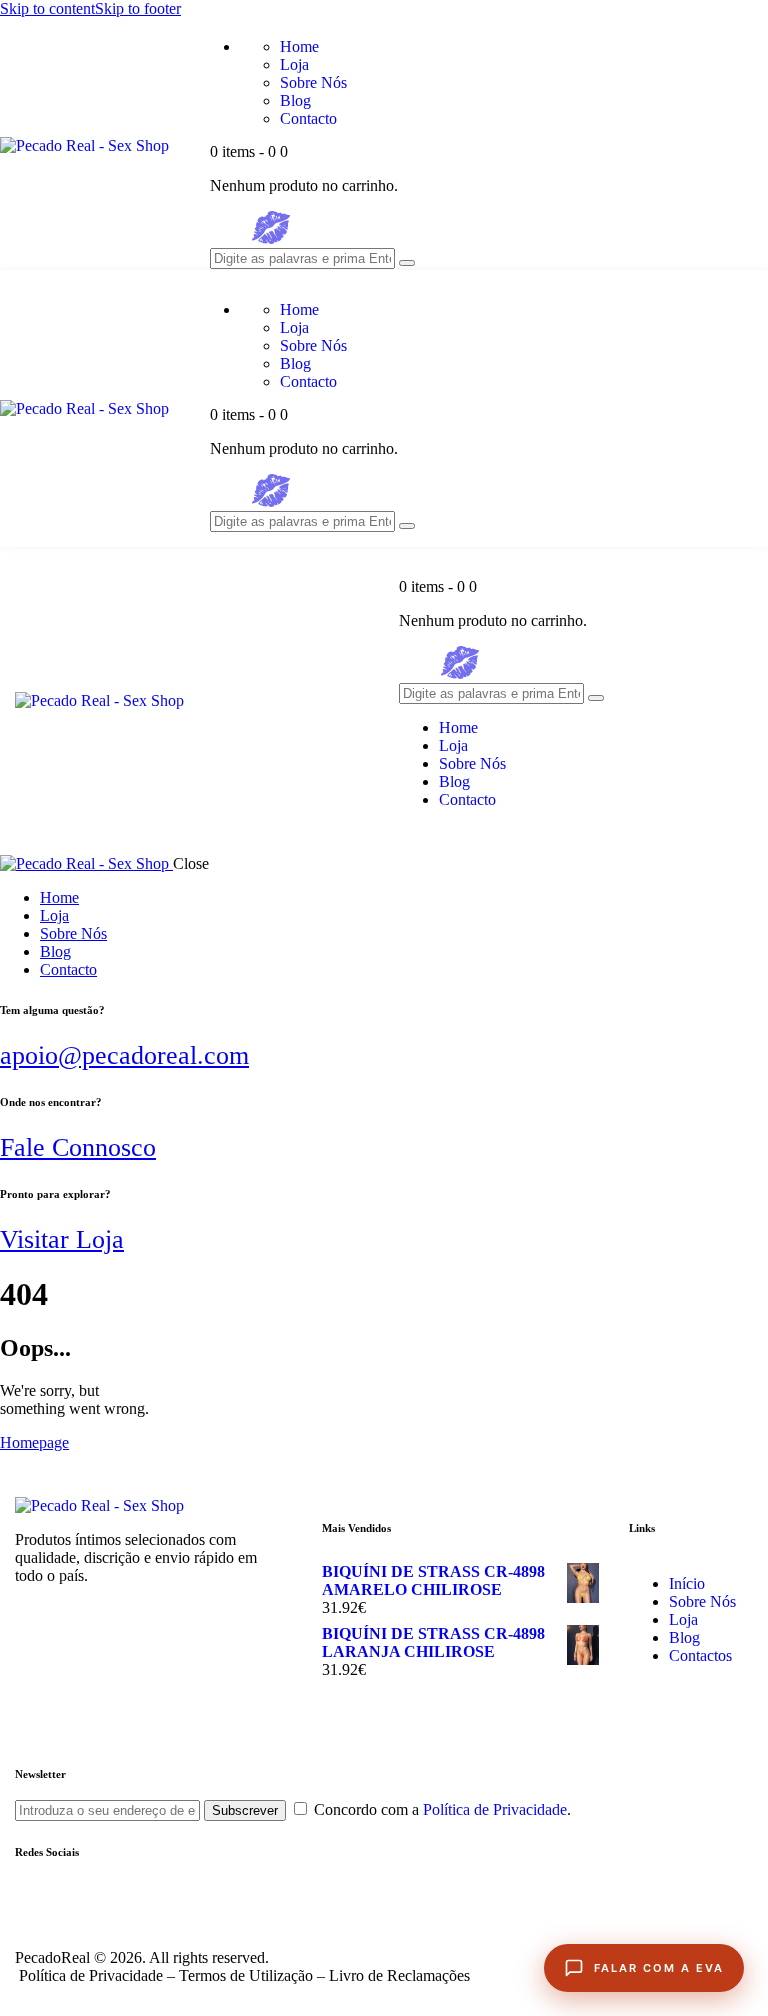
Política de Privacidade (495, 1809)
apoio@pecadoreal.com (124, 1055)
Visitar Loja (62, 1239)
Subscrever (245, 1810)
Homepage (34, 1442)
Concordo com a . (442, 1809)
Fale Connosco (78, 1147)
